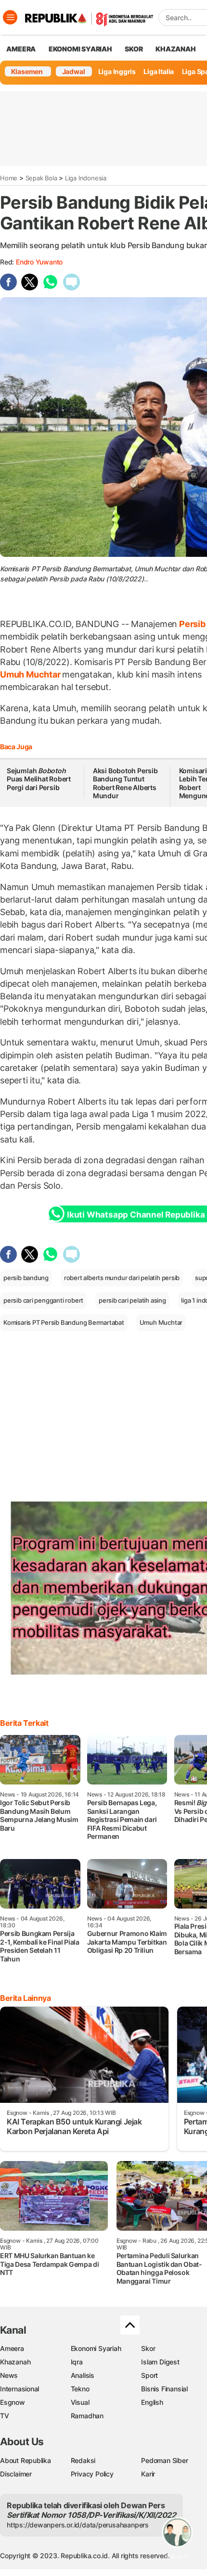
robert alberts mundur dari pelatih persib (122, 1278)
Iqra (77, 2362)
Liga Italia (159, 71)
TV (5, 2416)
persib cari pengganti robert (43, 1300)
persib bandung (26, 1278)
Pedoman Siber (164, 2460)
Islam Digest (160, 2362)
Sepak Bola (41, 178)
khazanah (175, 49)
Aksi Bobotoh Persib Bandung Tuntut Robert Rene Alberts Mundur (125, 783)
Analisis (83, 2375)
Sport (149, 2375)
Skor (148, 2348)
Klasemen (27, 71)
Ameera (12, 2348)
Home (9, 178)
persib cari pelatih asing (132, 1300)
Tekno (80, 2389)
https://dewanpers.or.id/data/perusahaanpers (78, 2525)
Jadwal (74, 71)
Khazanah (15, 2362)
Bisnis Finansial (164, 2389)
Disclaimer (16, 2474)
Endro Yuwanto (39, 262)
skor (134, 49)
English (152, 2402)
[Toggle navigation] (10, 17)
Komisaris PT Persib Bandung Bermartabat (64, 1322)
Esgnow (13, 2402)
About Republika (26, 2460)
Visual (80, 2402)
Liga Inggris (117, 71)
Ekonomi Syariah (80, 49)
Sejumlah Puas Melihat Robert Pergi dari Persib (39, 779)
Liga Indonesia (86, 178)
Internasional (19, 2389)
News (9, 2375)
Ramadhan (87, 2416)
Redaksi (83, 2460)
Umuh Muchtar (31, 674)
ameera (21, 49)
